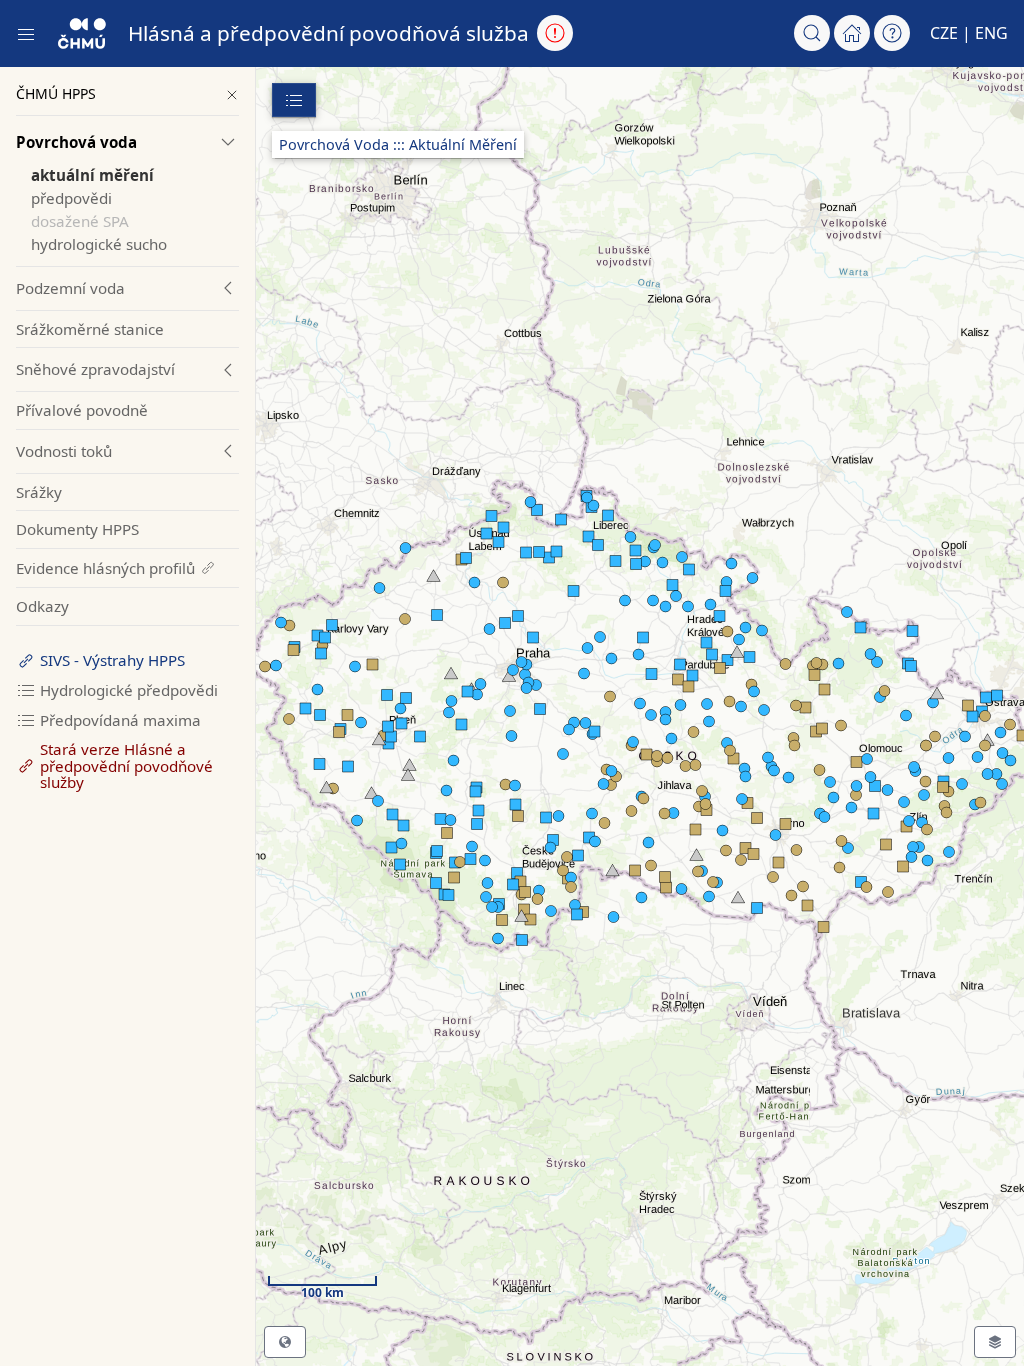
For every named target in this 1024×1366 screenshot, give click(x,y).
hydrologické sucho (99, 244)
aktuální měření (92, 175)
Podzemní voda (70, 288)
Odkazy (42, 606)
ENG (991, 33)
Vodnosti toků (64, 451)
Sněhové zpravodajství (95, 369)
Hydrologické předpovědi (129, 690)
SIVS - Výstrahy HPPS (112, 660)
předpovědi (71, 198)
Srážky (39, 492)
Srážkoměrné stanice (90, 329)
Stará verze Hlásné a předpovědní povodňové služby (126, 765)
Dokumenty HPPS (77, 529)
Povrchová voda (76, 142)
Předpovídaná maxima (120, 720)
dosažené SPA (80, 221)
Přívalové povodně (82, 410)
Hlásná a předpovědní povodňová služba (328, 33)
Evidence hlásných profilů (105, 568)
